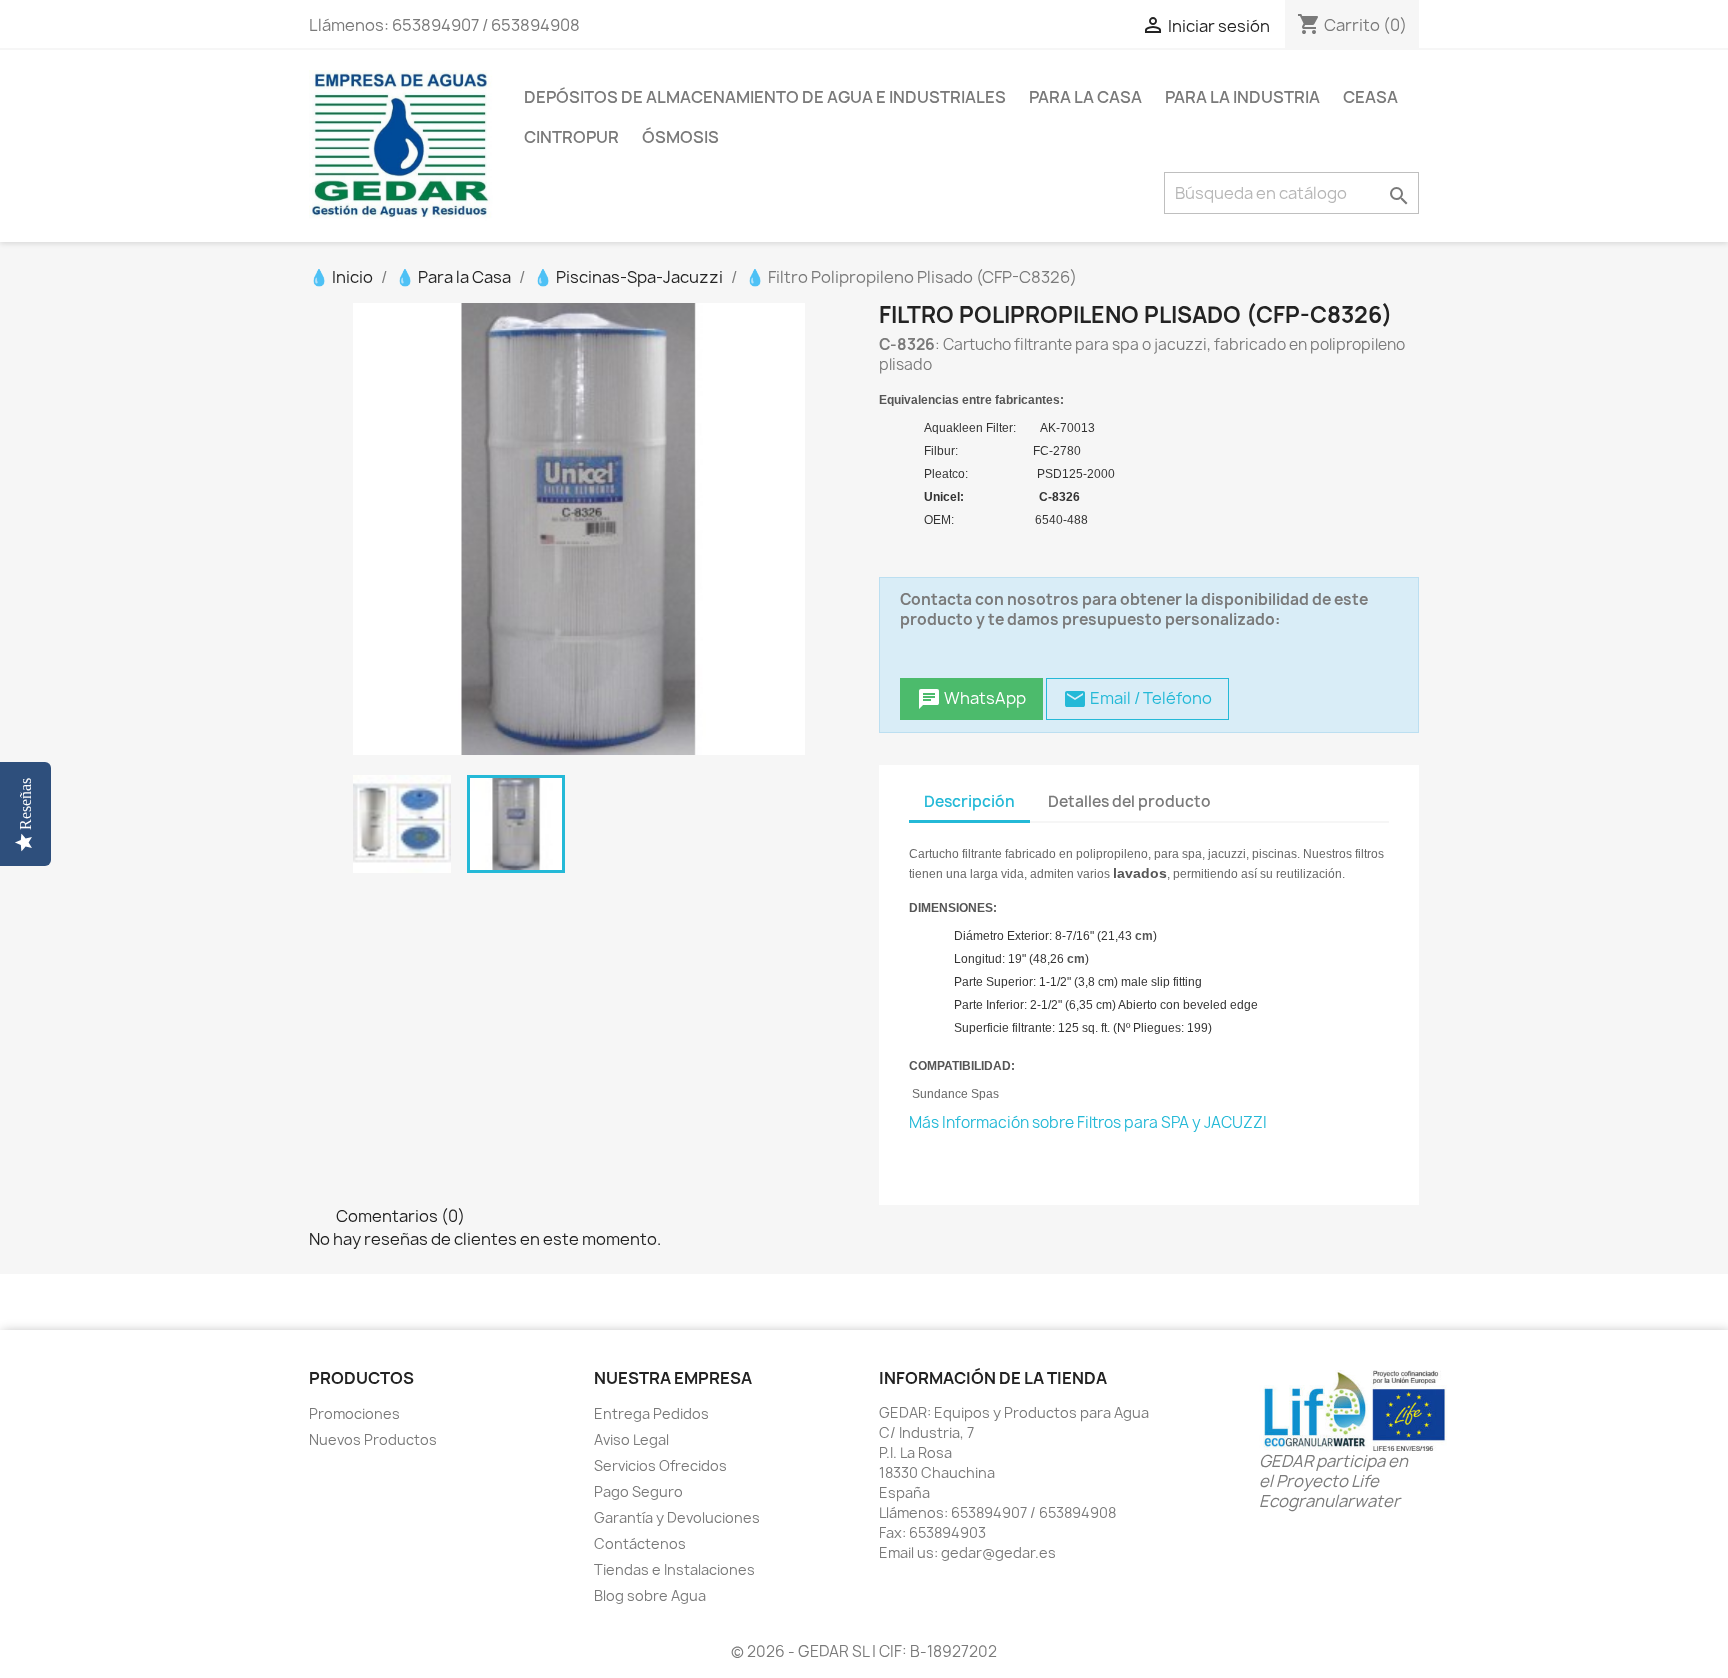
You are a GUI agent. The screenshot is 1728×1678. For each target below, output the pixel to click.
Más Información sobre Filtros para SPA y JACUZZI (1088, 1122)
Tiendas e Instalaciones (674, 1569)
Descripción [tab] (969, 801)
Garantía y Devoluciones (677, 1517)
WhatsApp (971, 698)
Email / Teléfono (1137, 698)
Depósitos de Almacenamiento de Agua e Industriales (765, 97)
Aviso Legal (631, 1439)
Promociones (354, 1413)
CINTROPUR (571, 137)
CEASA (1370, 97)
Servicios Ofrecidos (660, 1465)
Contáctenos (640, 1543)
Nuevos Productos (373, 1439)
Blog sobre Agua (650, 1595)
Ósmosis (680, 137)
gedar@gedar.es (998, 1552)
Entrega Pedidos (651, 1413)
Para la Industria (1242, 97)
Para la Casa (1085, 97)
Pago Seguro (638, 1491)
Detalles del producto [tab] (1129, 801)
